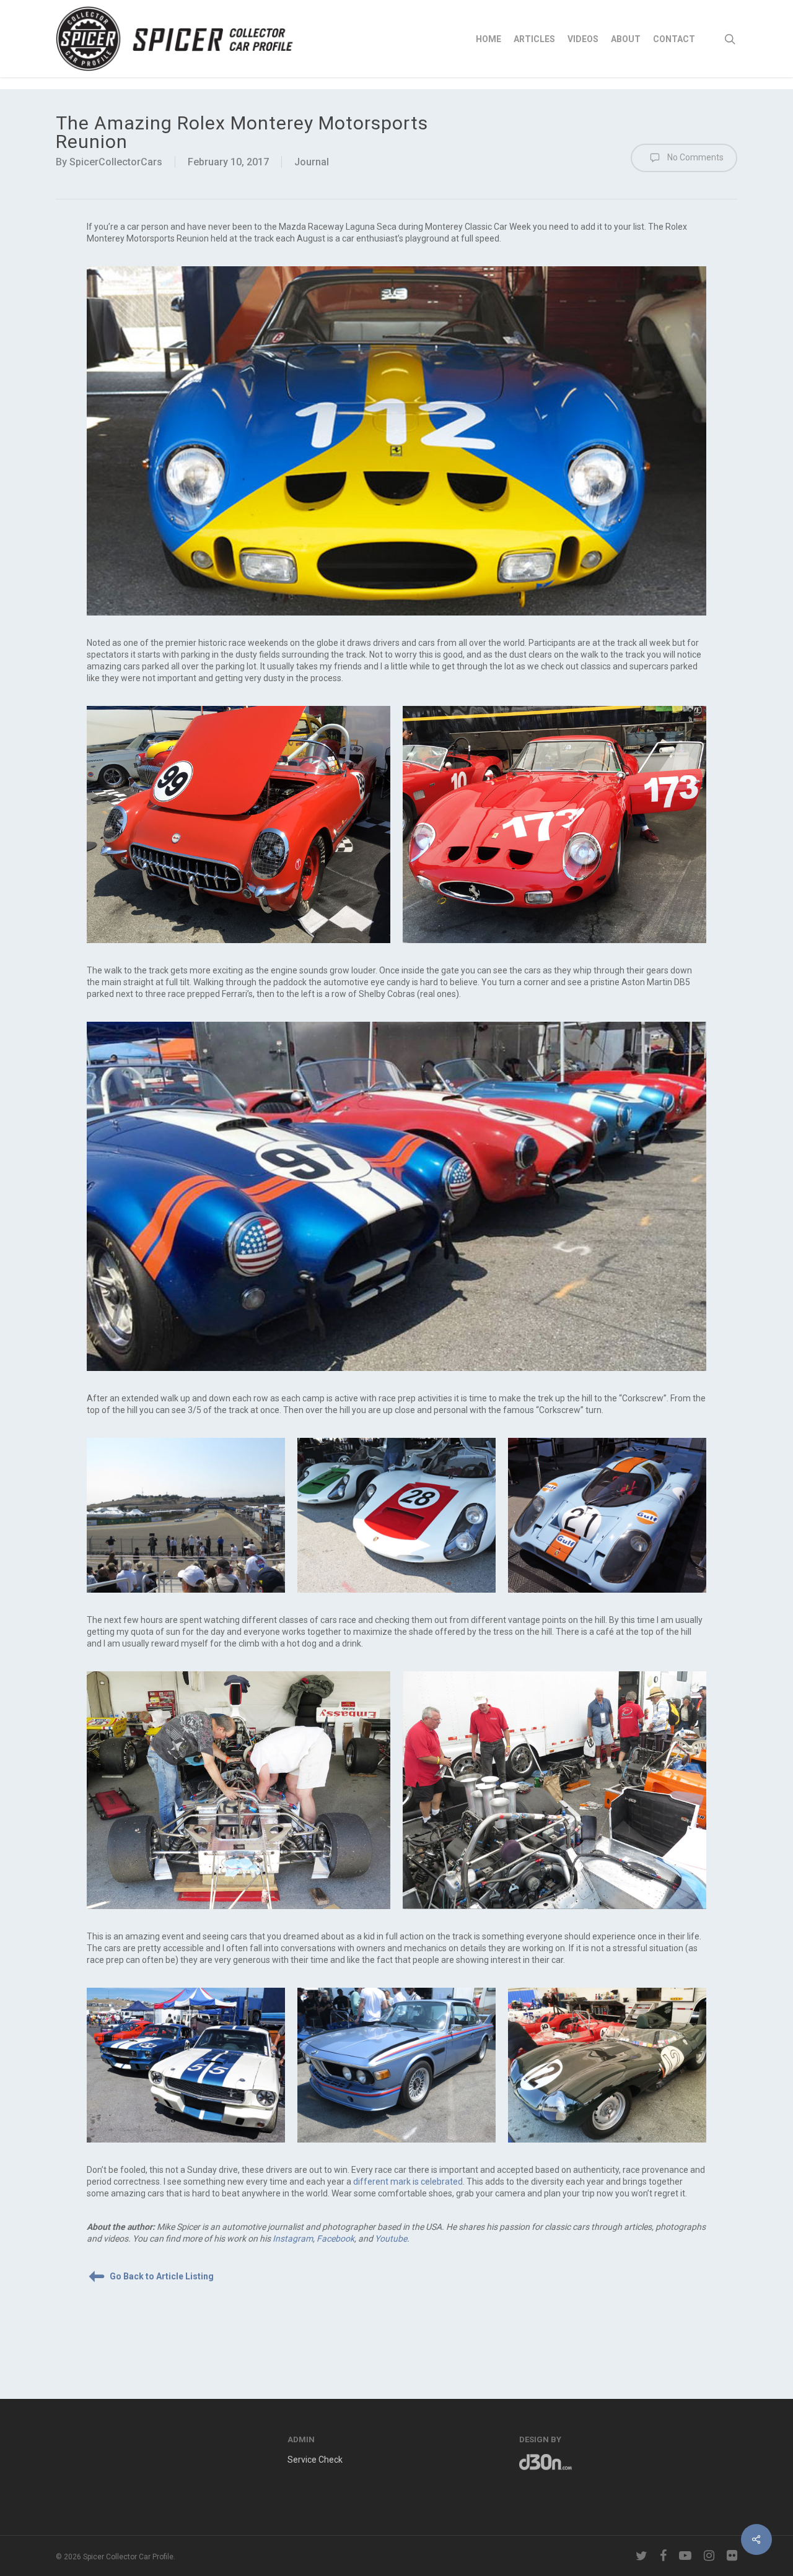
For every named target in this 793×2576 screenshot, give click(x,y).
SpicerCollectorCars (116, 162)
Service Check (315, 2460)
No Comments (694, 157)
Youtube (391, 2239)
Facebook (335, 2239)
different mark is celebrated (408, 2182)
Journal (312, 162)
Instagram (293, 2239)
